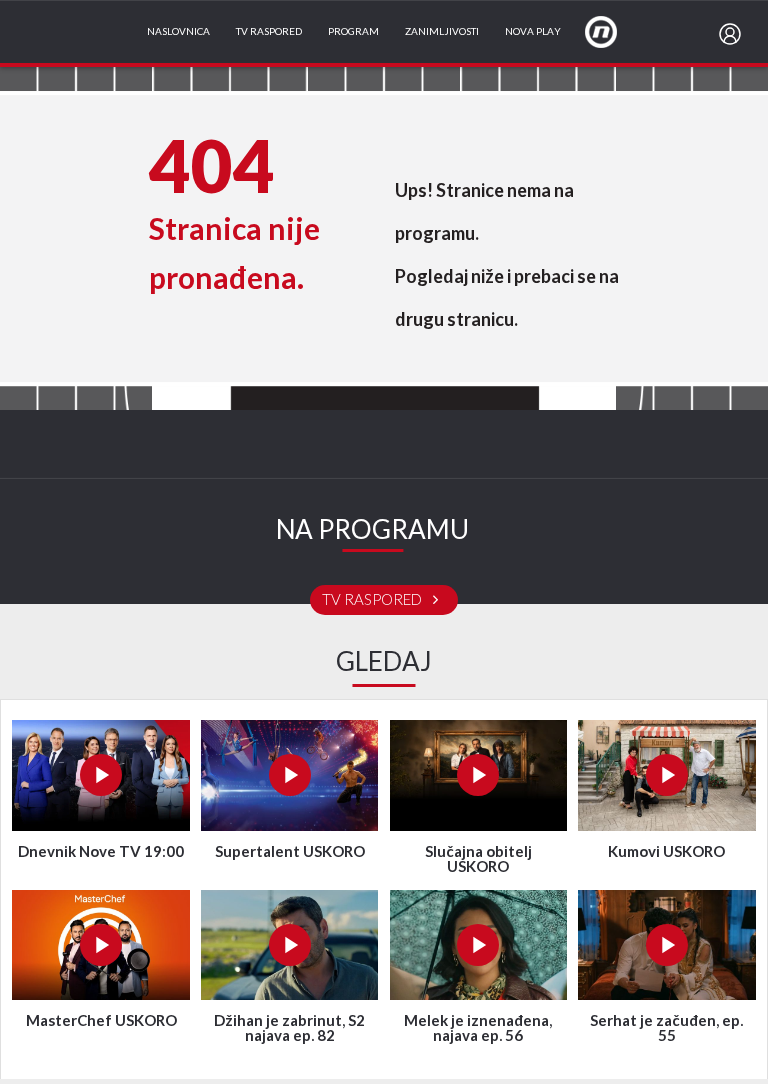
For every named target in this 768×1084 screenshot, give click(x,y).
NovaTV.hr (614, 31)
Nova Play (533, 32)
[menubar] (734, 34)
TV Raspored (269, 32)
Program (353, 32)
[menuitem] (734, 34)
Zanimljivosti (442, 32)
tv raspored (373, 600)
